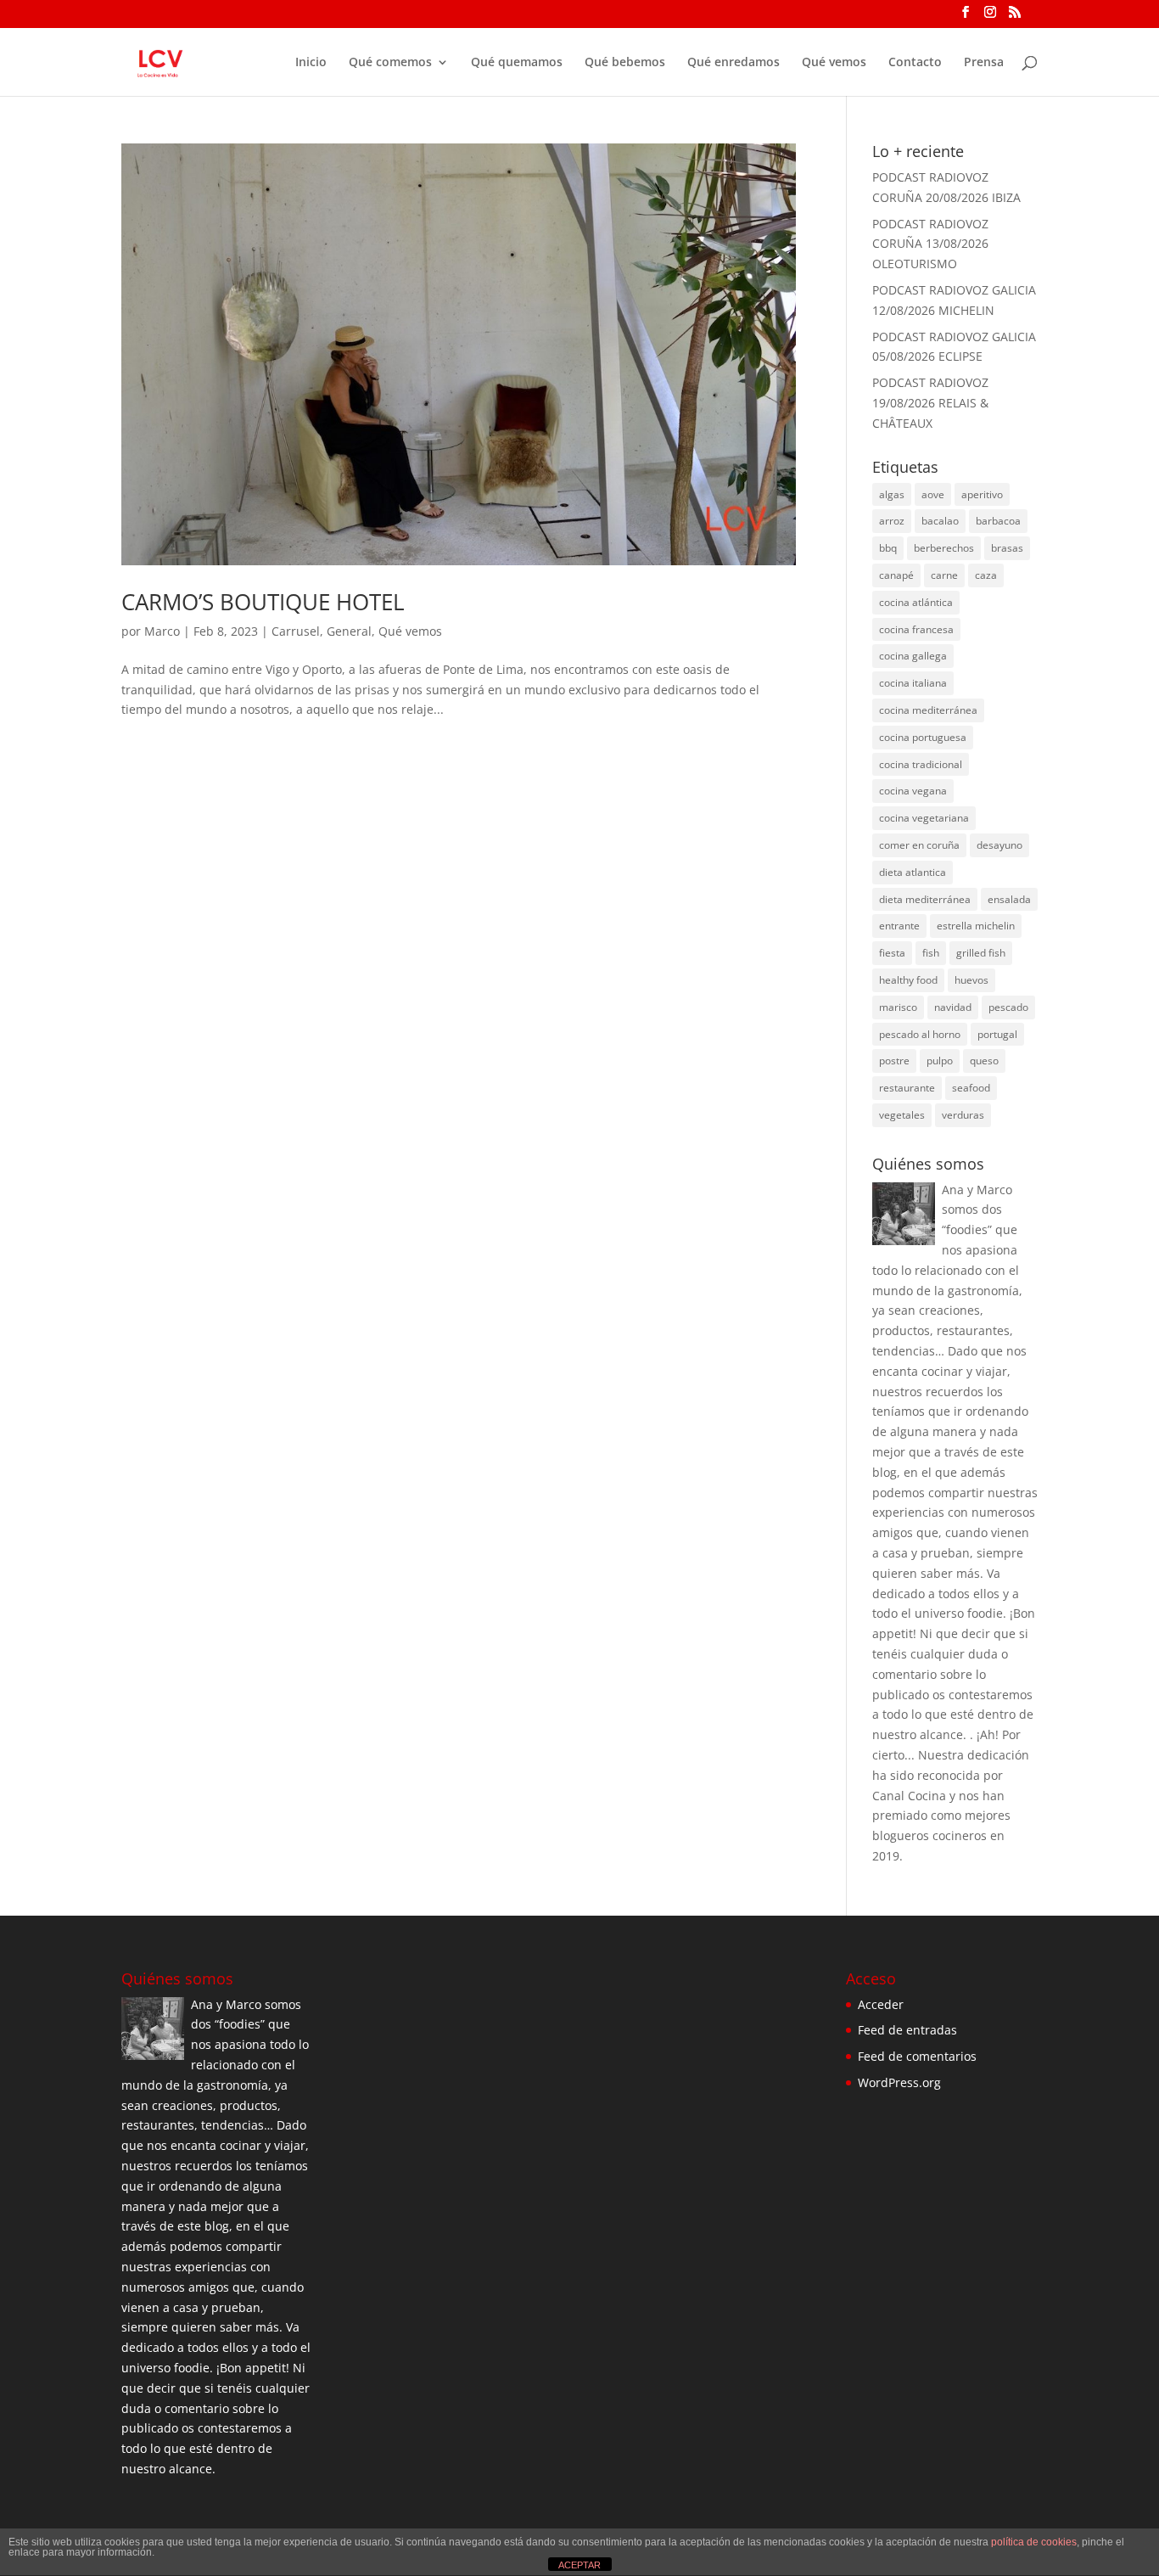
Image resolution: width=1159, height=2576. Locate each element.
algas (892, 494)
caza (986, 575)
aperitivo (982, 494)
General (349, 631)
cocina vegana (913, 791)
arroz (892, 521)
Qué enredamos (733, 63)
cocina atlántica (916, 602)
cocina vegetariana (924, 818)
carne (944, 575)
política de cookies (1034, 2542)
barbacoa (998, 521)
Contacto (915, 63)
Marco (162, 631)
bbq (888, 548)
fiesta (892, 953)
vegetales (902, 1115)
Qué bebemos (625, 63)
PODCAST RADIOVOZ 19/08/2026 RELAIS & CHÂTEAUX (930, 403)
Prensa (984, 63)
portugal (997, 1034)
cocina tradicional (921, 764)
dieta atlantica (913, 872)
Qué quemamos (517, 63)
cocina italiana (913, 683)
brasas (1007, 548)
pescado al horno (920, 1034)
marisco (898, 1007)
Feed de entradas (907, 2030)
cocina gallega (913, 656)
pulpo (940, 1061)
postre (894, 1061)
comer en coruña (919, 845)
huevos (971, 980)
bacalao (940, 521)
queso (984, 1061)
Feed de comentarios (917, 2056)
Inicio (311, 63)
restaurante (907, 1088)
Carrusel (296, 631)
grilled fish (981, 953)
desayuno (999, 845)
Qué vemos (834, 63)
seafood (971, 1088)
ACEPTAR (579, 2565)
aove (933, 494)
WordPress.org (899, 2082)
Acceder (881, 2004)
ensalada (1009, 899)
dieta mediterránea (925, 899)
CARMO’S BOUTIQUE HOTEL (263, 602)
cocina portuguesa (923, 737)
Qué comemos (390, 63)
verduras (963, 1115)
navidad (953, 1007)
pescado (1008, 1007)
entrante (899, 926)
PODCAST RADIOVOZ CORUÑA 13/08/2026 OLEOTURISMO (930, 244)
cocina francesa (916, 629)
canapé (896, 575)
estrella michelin (976, 926)
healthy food (908, 980)
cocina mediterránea (928, 710)
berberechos (944, 548)
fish (931, 953)
